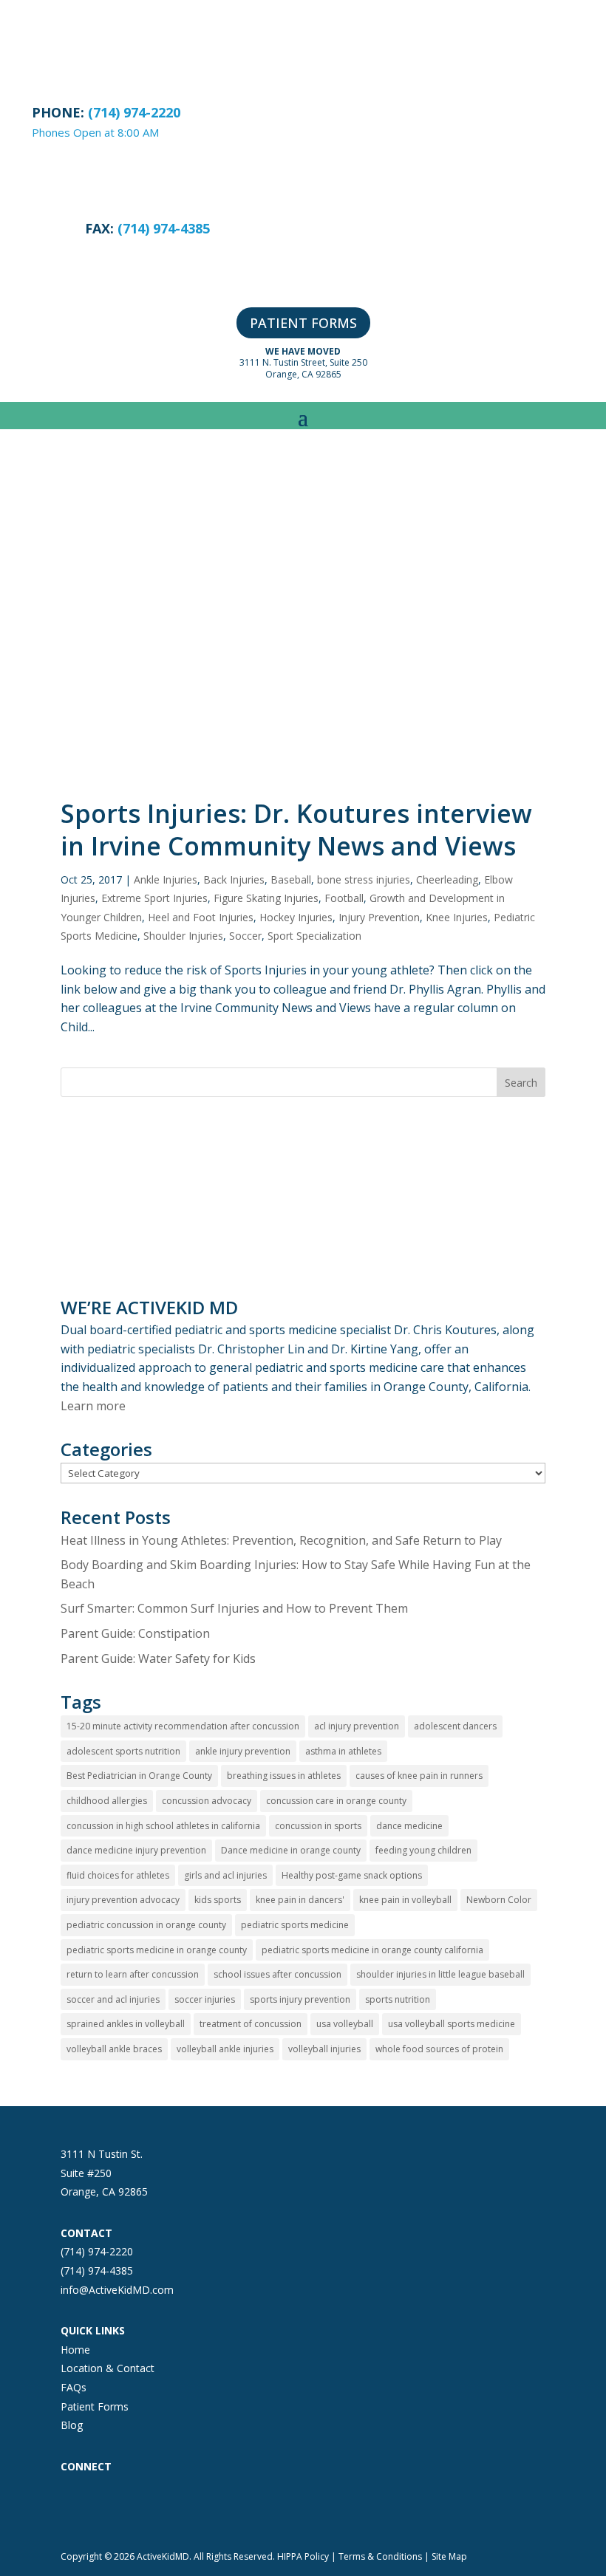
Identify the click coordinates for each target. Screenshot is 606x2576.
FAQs (74, 2387)
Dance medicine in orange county (291, 1850)
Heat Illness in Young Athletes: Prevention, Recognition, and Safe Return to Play (281, 1540)
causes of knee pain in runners (419, 1776)
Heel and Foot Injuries (201, 917)
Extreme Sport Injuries (154, 898)
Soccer (245, 936)
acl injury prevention (357, 1726)
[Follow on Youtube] (191, 2507)
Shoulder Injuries (183, 936)
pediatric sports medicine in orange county (157, 1950)
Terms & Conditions (380, 2556)
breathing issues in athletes (284, 1776)
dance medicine (409, 1826)
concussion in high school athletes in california (163, 1826)
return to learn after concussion (133, 1974)
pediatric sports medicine (295, 1925)
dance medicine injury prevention (136, 1850)
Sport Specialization (314, 936)
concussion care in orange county (336, 1801)
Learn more (93, 1406)
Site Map (449, 2556)
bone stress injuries (364, 879)
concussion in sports (318, 1826)
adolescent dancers (455, 1726)
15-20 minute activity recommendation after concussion (183, 1726)
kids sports (218, 1900)
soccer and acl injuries (113, 1999)
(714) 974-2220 (97, 2251)
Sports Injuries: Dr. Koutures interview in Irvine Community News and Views (296, 830)
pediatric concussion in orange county (146, 1925)
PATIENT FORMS (303, 323)
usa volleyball (345, 2024)
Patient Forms (95, 2406)
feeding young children (423, 1850)
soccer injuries (205, 1999)
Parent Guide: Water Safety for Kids (158, 1658)
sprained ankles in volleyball (126, 2024)
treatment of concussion (251, 2024)
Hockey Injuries (296, 917)
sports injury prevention (300, 1999)
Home (75, 2350)
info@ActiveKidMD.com (117, 2290)
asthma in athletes (343, 1751)
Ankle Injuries (166, 879)
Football (344, 898)
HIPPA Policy (303, 2556)
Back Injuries (234, 879)
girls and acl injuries (225, 1875)
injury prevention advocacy (123, 1900)
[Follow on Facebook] (72, 2507)
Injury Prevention (379, 917)
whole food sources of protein (439, 2049)
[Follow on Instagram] (102, 2507)
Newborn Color (499, 1900)
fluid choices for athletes (118, 1875)
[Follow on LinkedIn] (161, 2507)
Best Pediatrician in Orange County (139, 1776)
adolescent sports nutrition (123, 1751)
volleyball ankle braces (114, 2049)
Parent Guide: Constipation (135, 1633)
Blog (72, 2425)
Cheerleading (447, 879)
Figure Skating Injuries (266, 898)
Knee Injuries (457, 917)
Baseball (291, 879)
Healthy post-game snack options (352, 1875)
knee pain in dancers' (300, 1900)
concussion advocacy (207, 1801)
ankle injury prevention (243, 1751)
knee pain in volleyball (405, 1900)
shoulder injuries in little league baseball (440, 1974)
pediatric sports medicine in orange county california (372, 1950)
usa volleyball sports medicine (452, 2024)
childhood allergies (107, 1801)
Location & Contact (108, 2368)
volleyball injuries (324, 2049)
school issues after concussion (278, 1974)
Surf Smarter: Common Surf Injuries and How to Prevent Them (234, 1608)
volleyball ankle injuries (225, 2049)
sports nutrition (398, 1999)
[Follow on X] (132, 2507)
